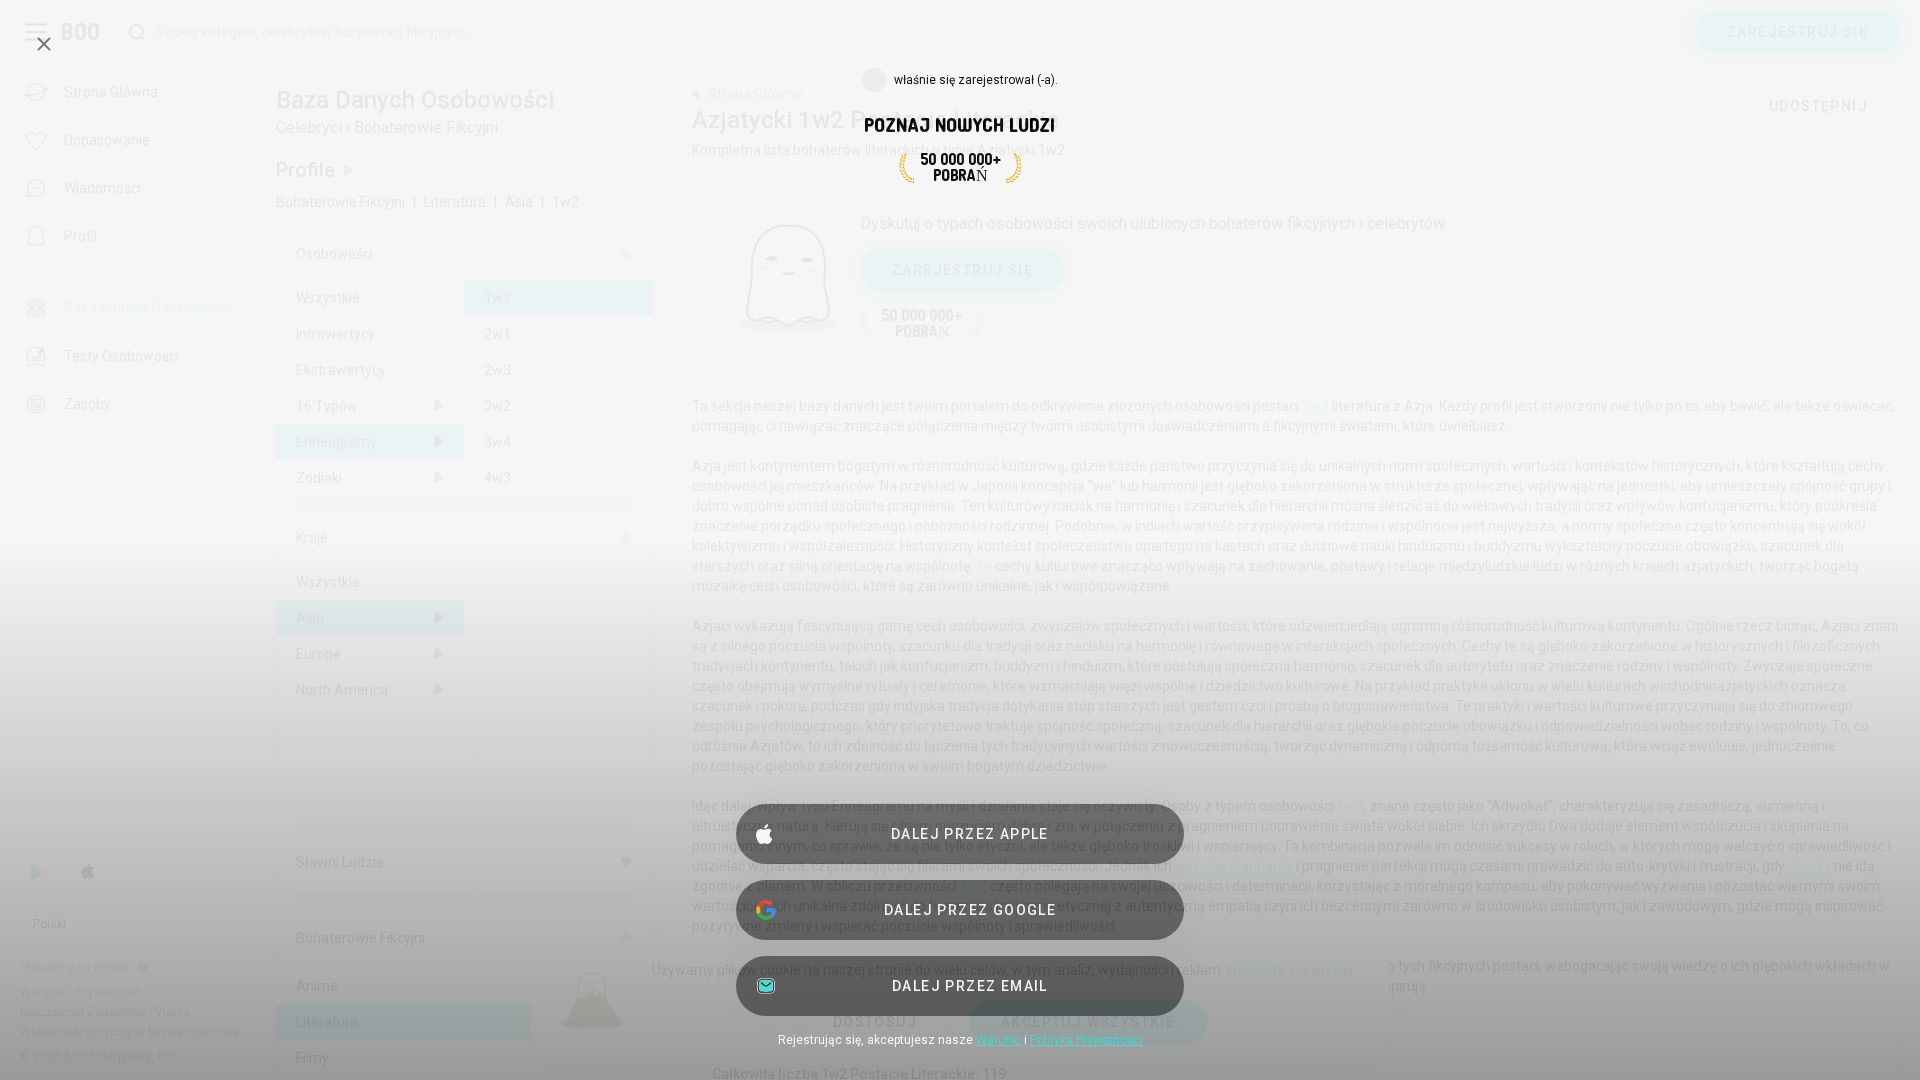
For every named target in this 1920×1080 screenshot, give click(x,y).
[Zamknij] (44, 44)
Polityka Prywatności (1086, 1040)
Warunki (998, 1040)
